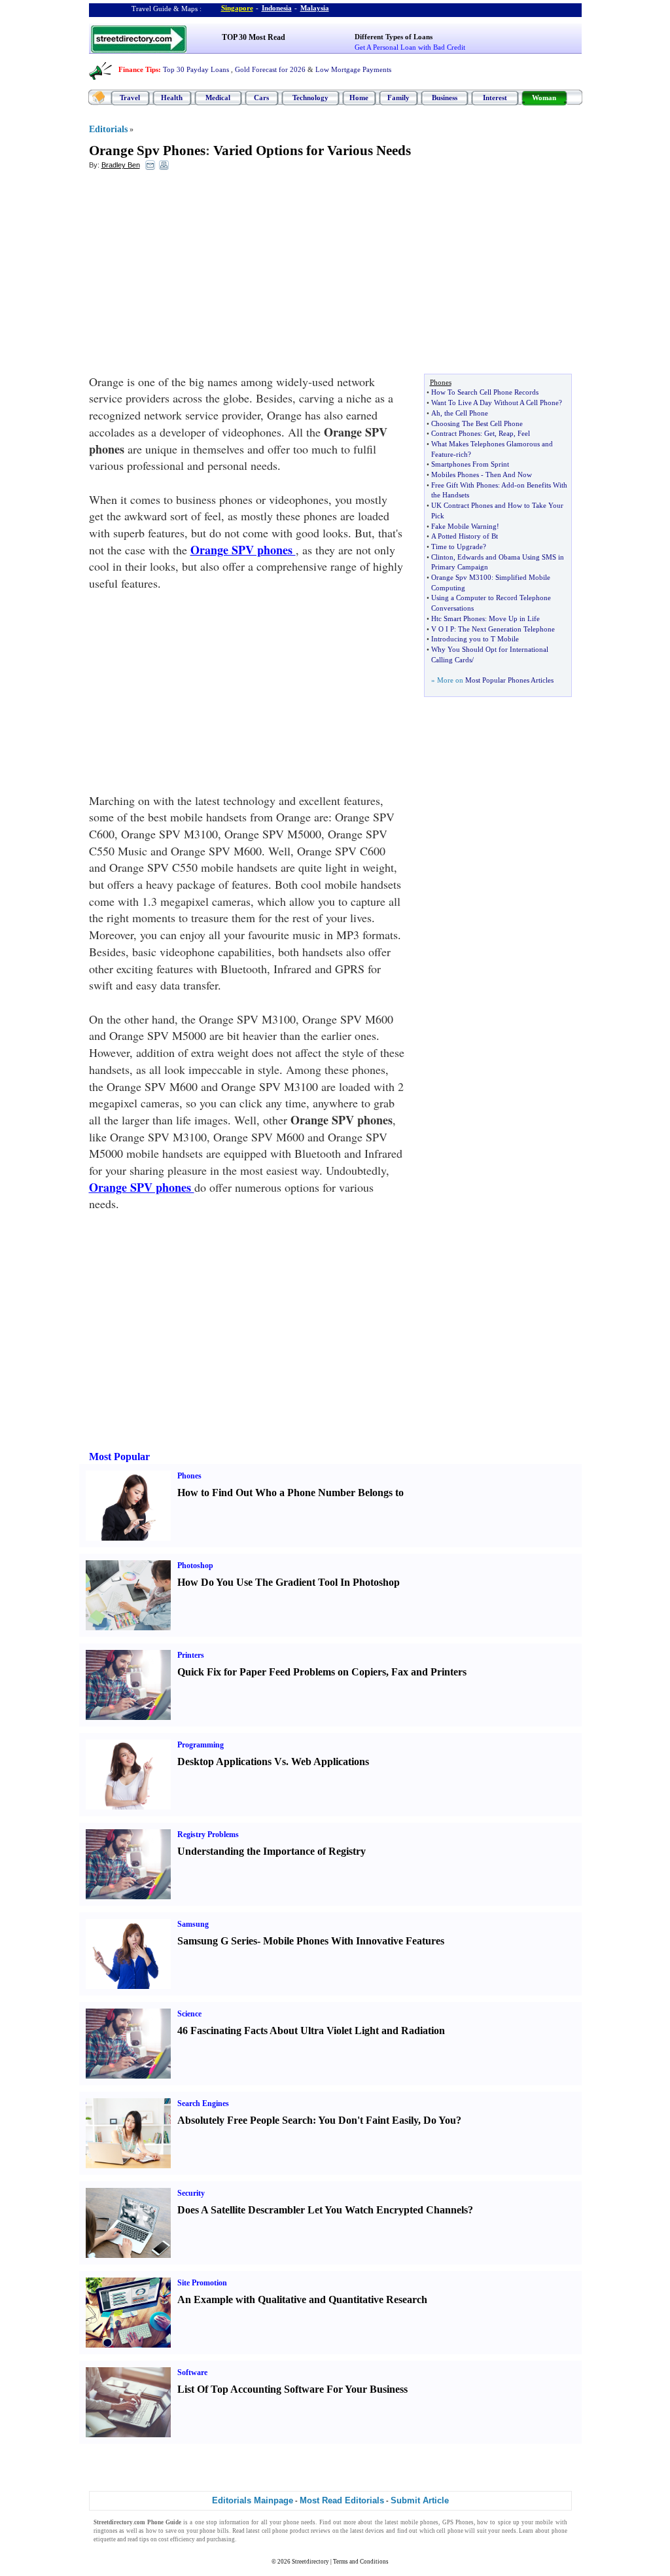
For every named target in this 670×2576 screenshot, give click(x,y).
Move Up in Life (514, 618)
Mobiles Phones (455, 474)
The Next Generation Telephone (506, 629)
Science (189, 2014)
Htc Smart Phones (458, 618)
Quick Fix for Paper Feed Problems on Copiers (282, 1672)
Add (508, 485)
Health (172, 98)
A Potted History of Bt (465, 536)
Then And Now (509, 474)
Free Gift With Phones (465, 485)
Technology (310, 98)
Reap (506, 433)
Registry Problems (208, 1834)
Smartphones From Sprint (470, 464)
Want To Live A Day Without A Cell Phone (495, 402)
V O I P (443, 629)
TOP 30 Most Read (254, 37)
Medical (218, 98)
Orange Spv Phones (147, 151)
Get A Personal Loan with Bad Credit (410, 47)
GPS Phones (458, 2522)
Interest (495, 98)
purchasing (221, 2539)
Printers (191, 1655)
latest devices (367, 2531)
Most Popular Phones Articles (509, 680)
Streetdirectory (310, 2562)
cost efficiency (177, 2539)
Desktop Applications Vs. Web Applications (273, 1762)
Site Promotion (202, 2283)
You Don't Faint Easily (368, 2120)
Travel (130, 98)
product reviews (310, 2531)
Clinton (442, 557)
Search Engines (203, 2103)
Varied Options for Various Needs (312, 151)
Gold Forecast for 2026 (270, 69)
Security (191, 2193)
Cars (261, 98)
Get (489, 433)
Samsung (193, 1924)
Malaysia (315, 8)
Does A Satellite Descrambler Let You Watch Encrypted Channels (323, 2210)
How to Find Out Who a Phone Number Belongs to (291, 1493)
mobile (544, 2522)
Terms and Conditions (361, 2562)
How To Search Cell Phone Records (485, 392)
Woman (544, 98)
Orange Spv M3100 (461, 577)
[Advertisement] (196, 276)
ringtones (106, 2531)
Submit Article (420, 2500)
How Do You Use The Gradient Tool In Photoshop (289, 1582)
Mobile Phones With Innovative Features (354, 1941)
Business (445, 98)
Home (359, 98)
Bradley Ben (121, 165)
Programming (201, 1745)
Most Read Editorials (342, 2500)
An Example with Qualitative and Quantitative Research (302, 2299)
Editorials (108, 129)
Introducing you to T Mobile (475, 639)
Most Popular (119, 1457)
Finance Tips (138, 69)
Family (398, 98)
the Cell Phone (466, 413)
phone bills (214, 2531)
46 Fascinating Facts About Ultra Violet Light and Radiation (311, 2030)
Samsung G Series (217, 1941)
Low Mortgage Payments (353, 69)
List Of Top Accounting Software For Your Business (292, 2389)
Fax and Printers (429, 1672)
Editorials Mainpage (253, 2500)
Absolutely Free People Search (245, 2120)
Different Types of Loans (394, 37)
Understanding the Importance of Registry (272, 1851)
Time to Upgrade (457, 546)
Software (192, 2372)
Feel (524, 433)
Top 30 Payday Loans (196, 69)
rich (462, 454)
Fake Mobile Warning (464, 526)
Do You (440, 2120)
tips (144, 2539)
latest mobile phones (412, 2522)
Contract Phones (456, 433)
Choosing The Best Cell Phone (477, 423)
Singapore (237, 8)
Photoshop (195, 1565)
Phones (189, 1476)
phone (291, 2522)
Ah (436, 413)
